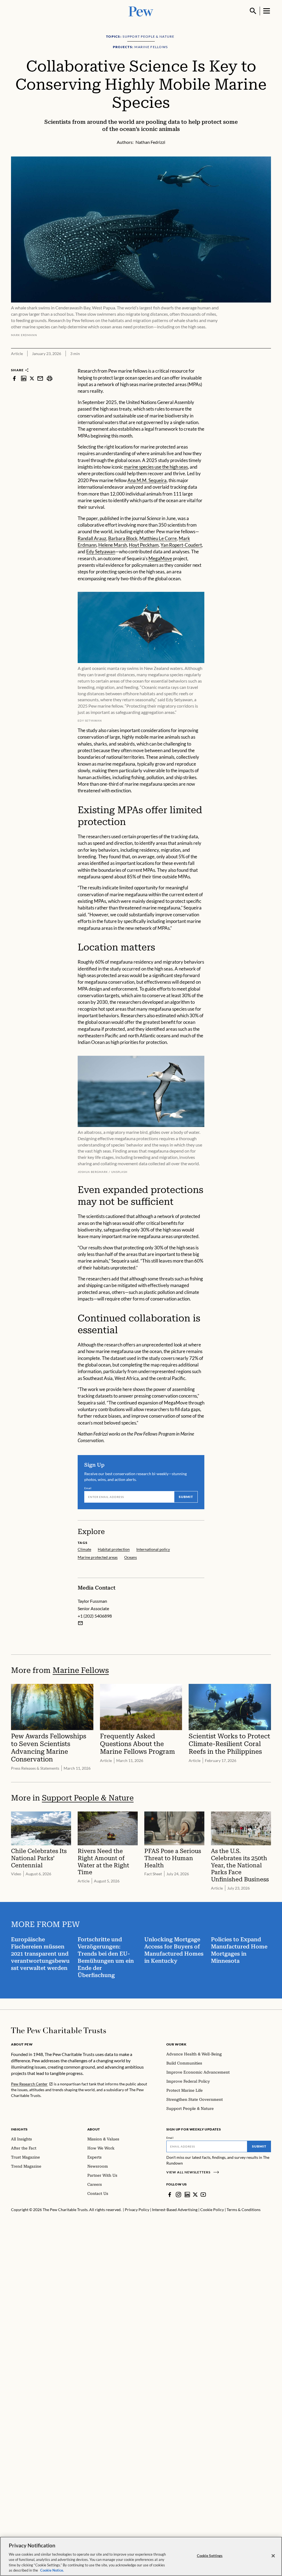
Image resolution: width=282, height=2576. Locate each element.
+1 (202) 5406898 (95, 1616)
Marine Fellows (81, 1670)
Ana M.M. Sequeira (147, 480)
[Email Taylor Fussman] (80, 1623)
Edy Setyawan (101, 552)
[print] (50, 378)
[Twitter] (195, 2195)
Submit (186, 1497)
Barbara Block (123, 538)
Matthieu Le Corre (158, 538)
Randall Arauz (92, 538)
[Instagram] (178, 2195)
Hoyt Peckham (144, 545)
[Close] (273, 2556)
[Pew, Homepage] (141, 11)
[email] (40, 378)
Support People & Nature (88, 1798)
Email (88, 1488)
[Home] (59, 2030)
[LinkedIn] (187, 2195)
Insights (19, 2129)
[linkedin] (24, 378)
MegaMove (160, 558)
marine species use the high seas (156, 467)
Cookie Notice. (52, 2570)
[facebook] (14, 378)
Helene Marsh (113, 545)
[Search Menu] (253, 11)
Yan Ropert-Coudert (181, 545)
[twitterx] (32, 378)
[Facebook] (170, 2195)
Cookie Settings (210, 2556)
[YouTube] (203, 2195)
